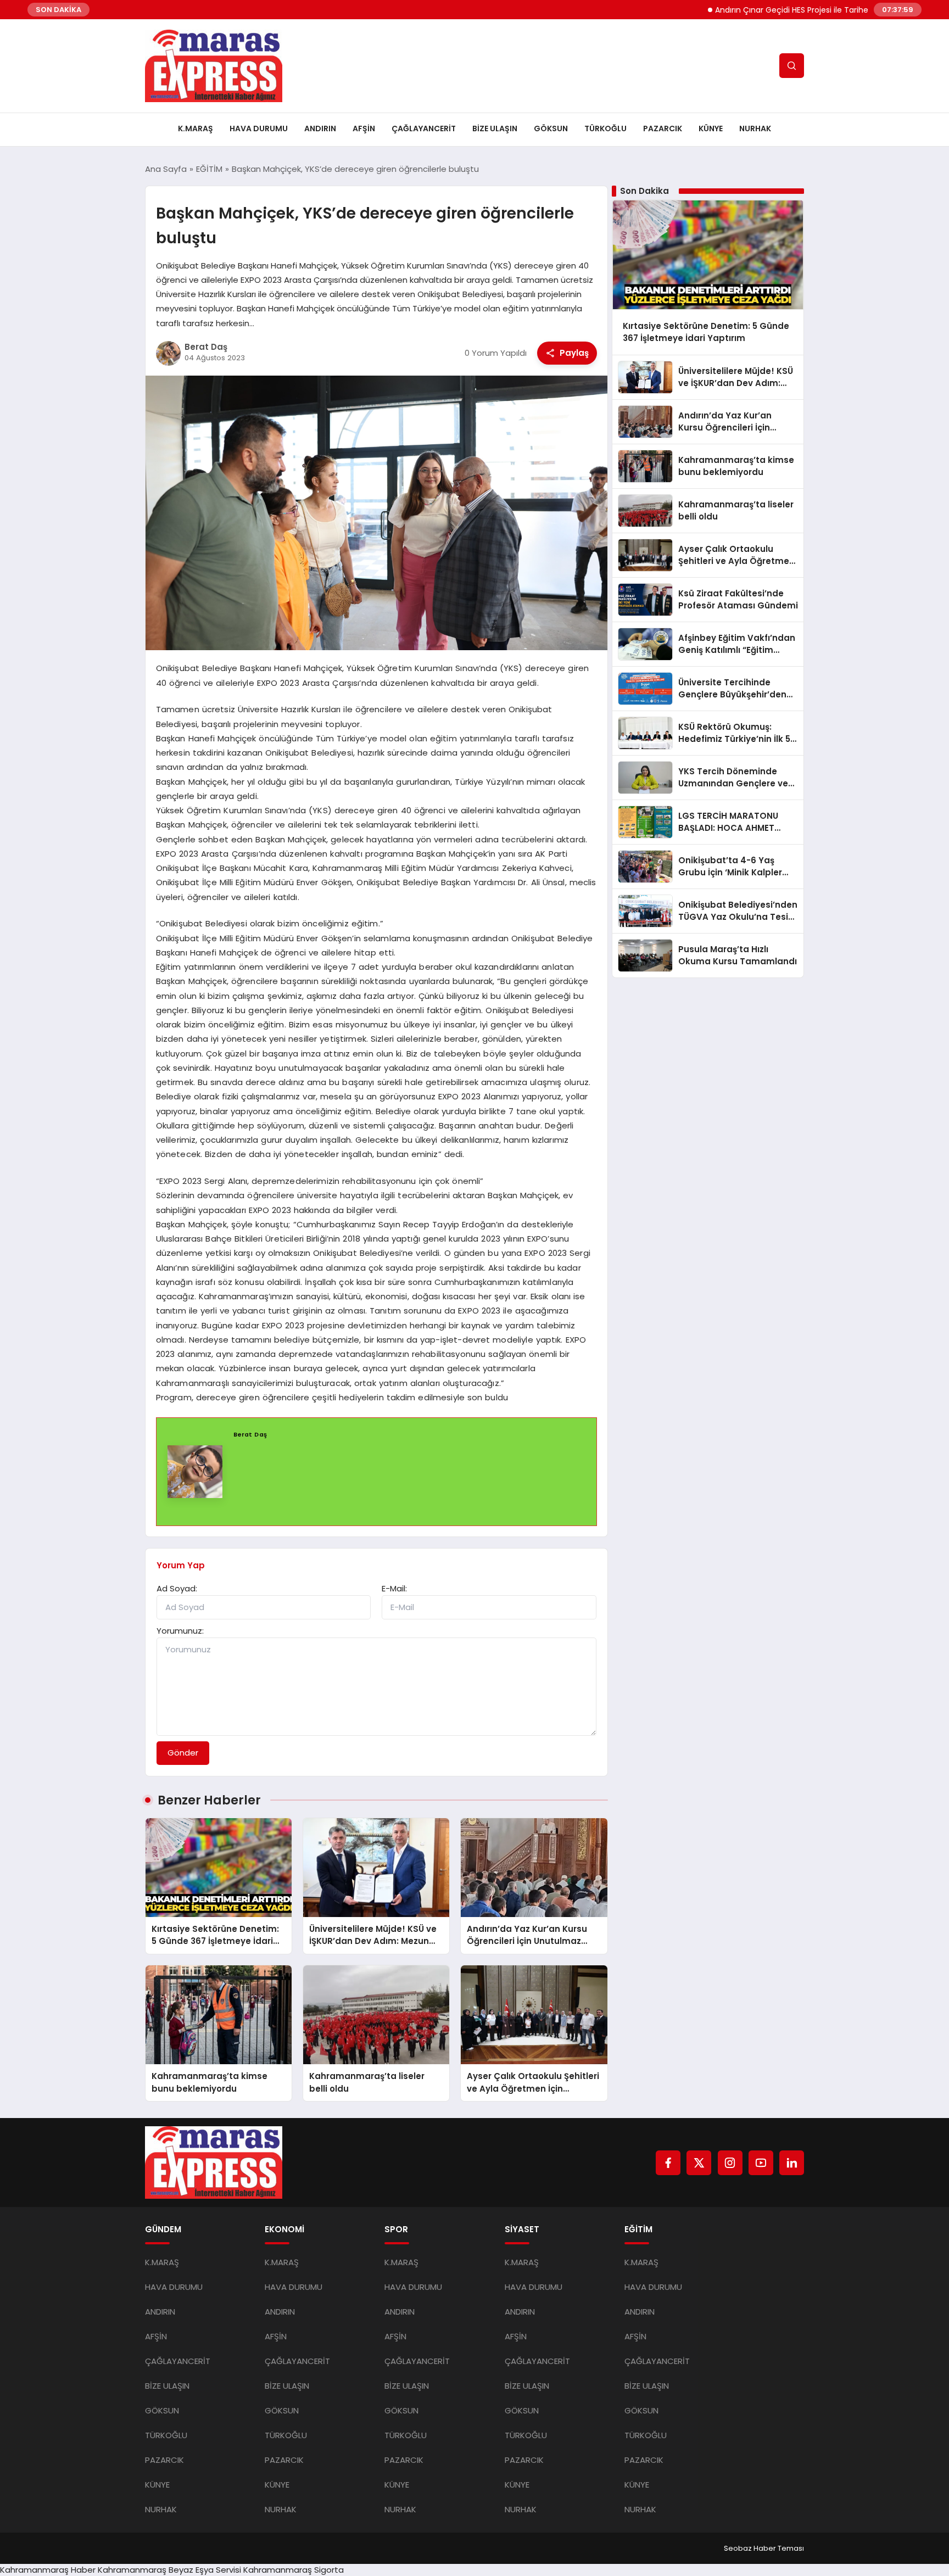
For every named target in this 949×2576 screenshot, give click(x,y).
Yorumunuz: (180, 1631)
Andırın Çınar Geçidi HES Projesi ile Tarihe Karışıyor (755, 10)
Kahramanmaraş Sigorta (294, 2570)
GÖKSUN (551, 128)
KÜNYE (711, 128)
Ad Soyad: (177, 1588)
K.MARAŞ (196, 128)
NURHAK (755, 128)
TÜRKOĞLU (605, 128)
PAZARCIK (663, 128)
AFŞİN (364, 128)
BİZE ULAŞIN (495, 128)
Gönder (183, 1753)
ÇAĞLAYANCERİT (424, 128)
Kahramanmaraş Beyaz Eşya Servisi (169, 2570)
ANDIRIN (320, 128)
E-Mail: (394, 1588)
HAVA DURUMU (259, 128)
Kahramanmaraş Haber (48, 2570)
